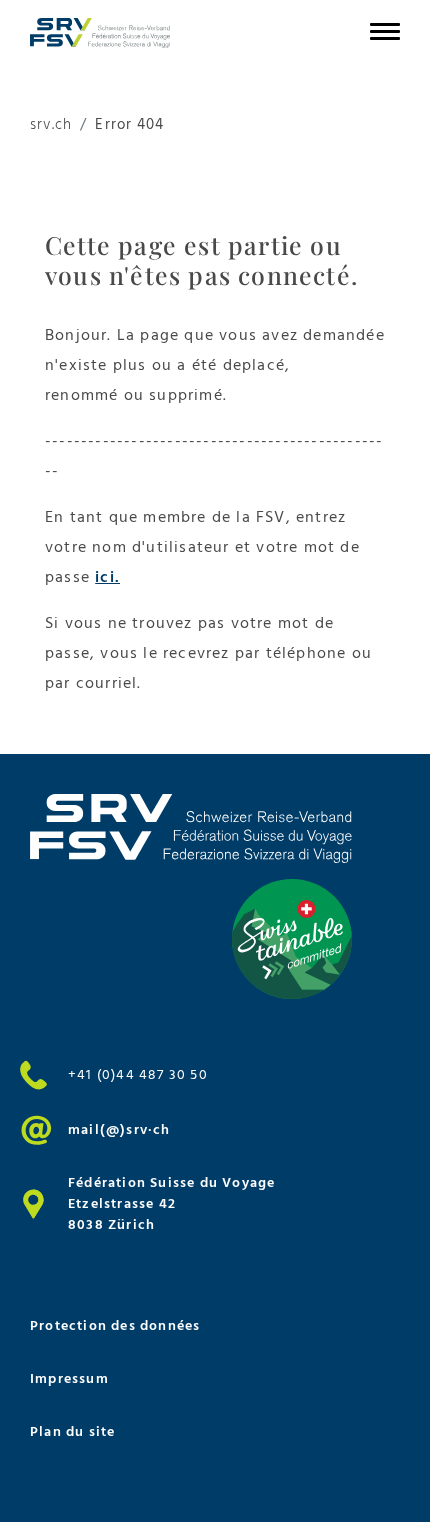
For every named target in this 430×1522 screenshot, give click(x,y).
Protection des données (115, 1325)
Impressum (69, 1378)
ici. (107, 577)
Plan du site (72, 1431)
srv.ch (51, 125)
